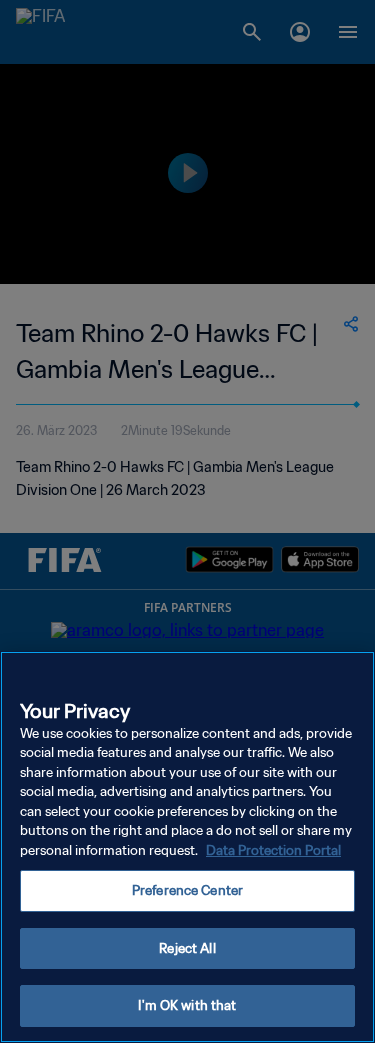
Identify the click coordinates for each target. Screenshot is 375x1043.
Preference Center (187, 890)
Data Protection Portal (273, 850)
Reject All (187, 948)
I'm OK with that (187, 1005)
